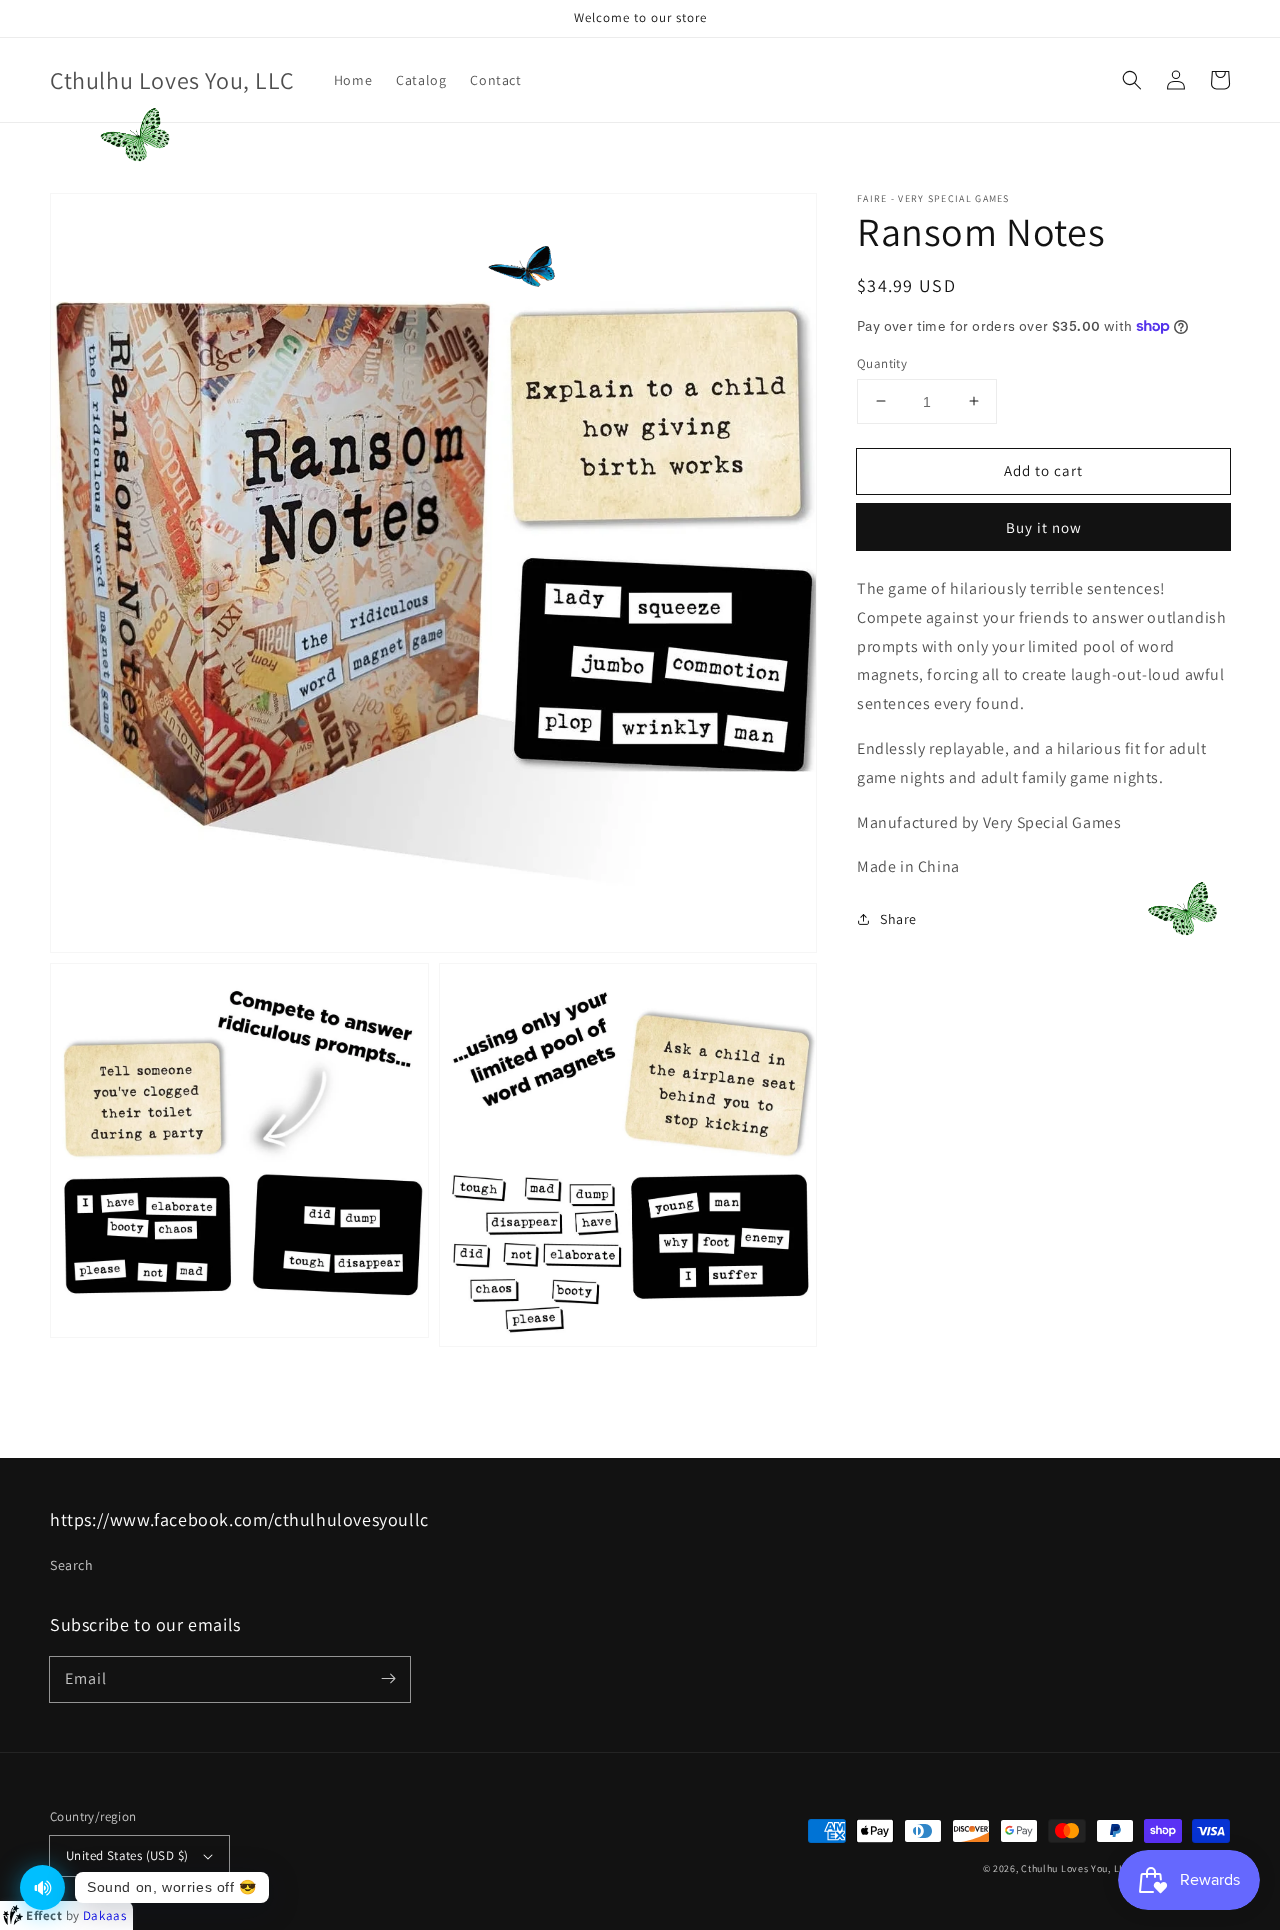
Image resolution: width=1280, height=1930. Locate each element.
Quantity (882, 362)
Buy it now (1044, 527)
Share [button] (898, 919)
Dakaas (105, 1915)
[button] (1132, 80)
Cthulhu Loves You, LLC (1076, 1868)
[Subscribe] (388, 1679)
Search (72, 1565)
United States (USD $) (127, 1855)
